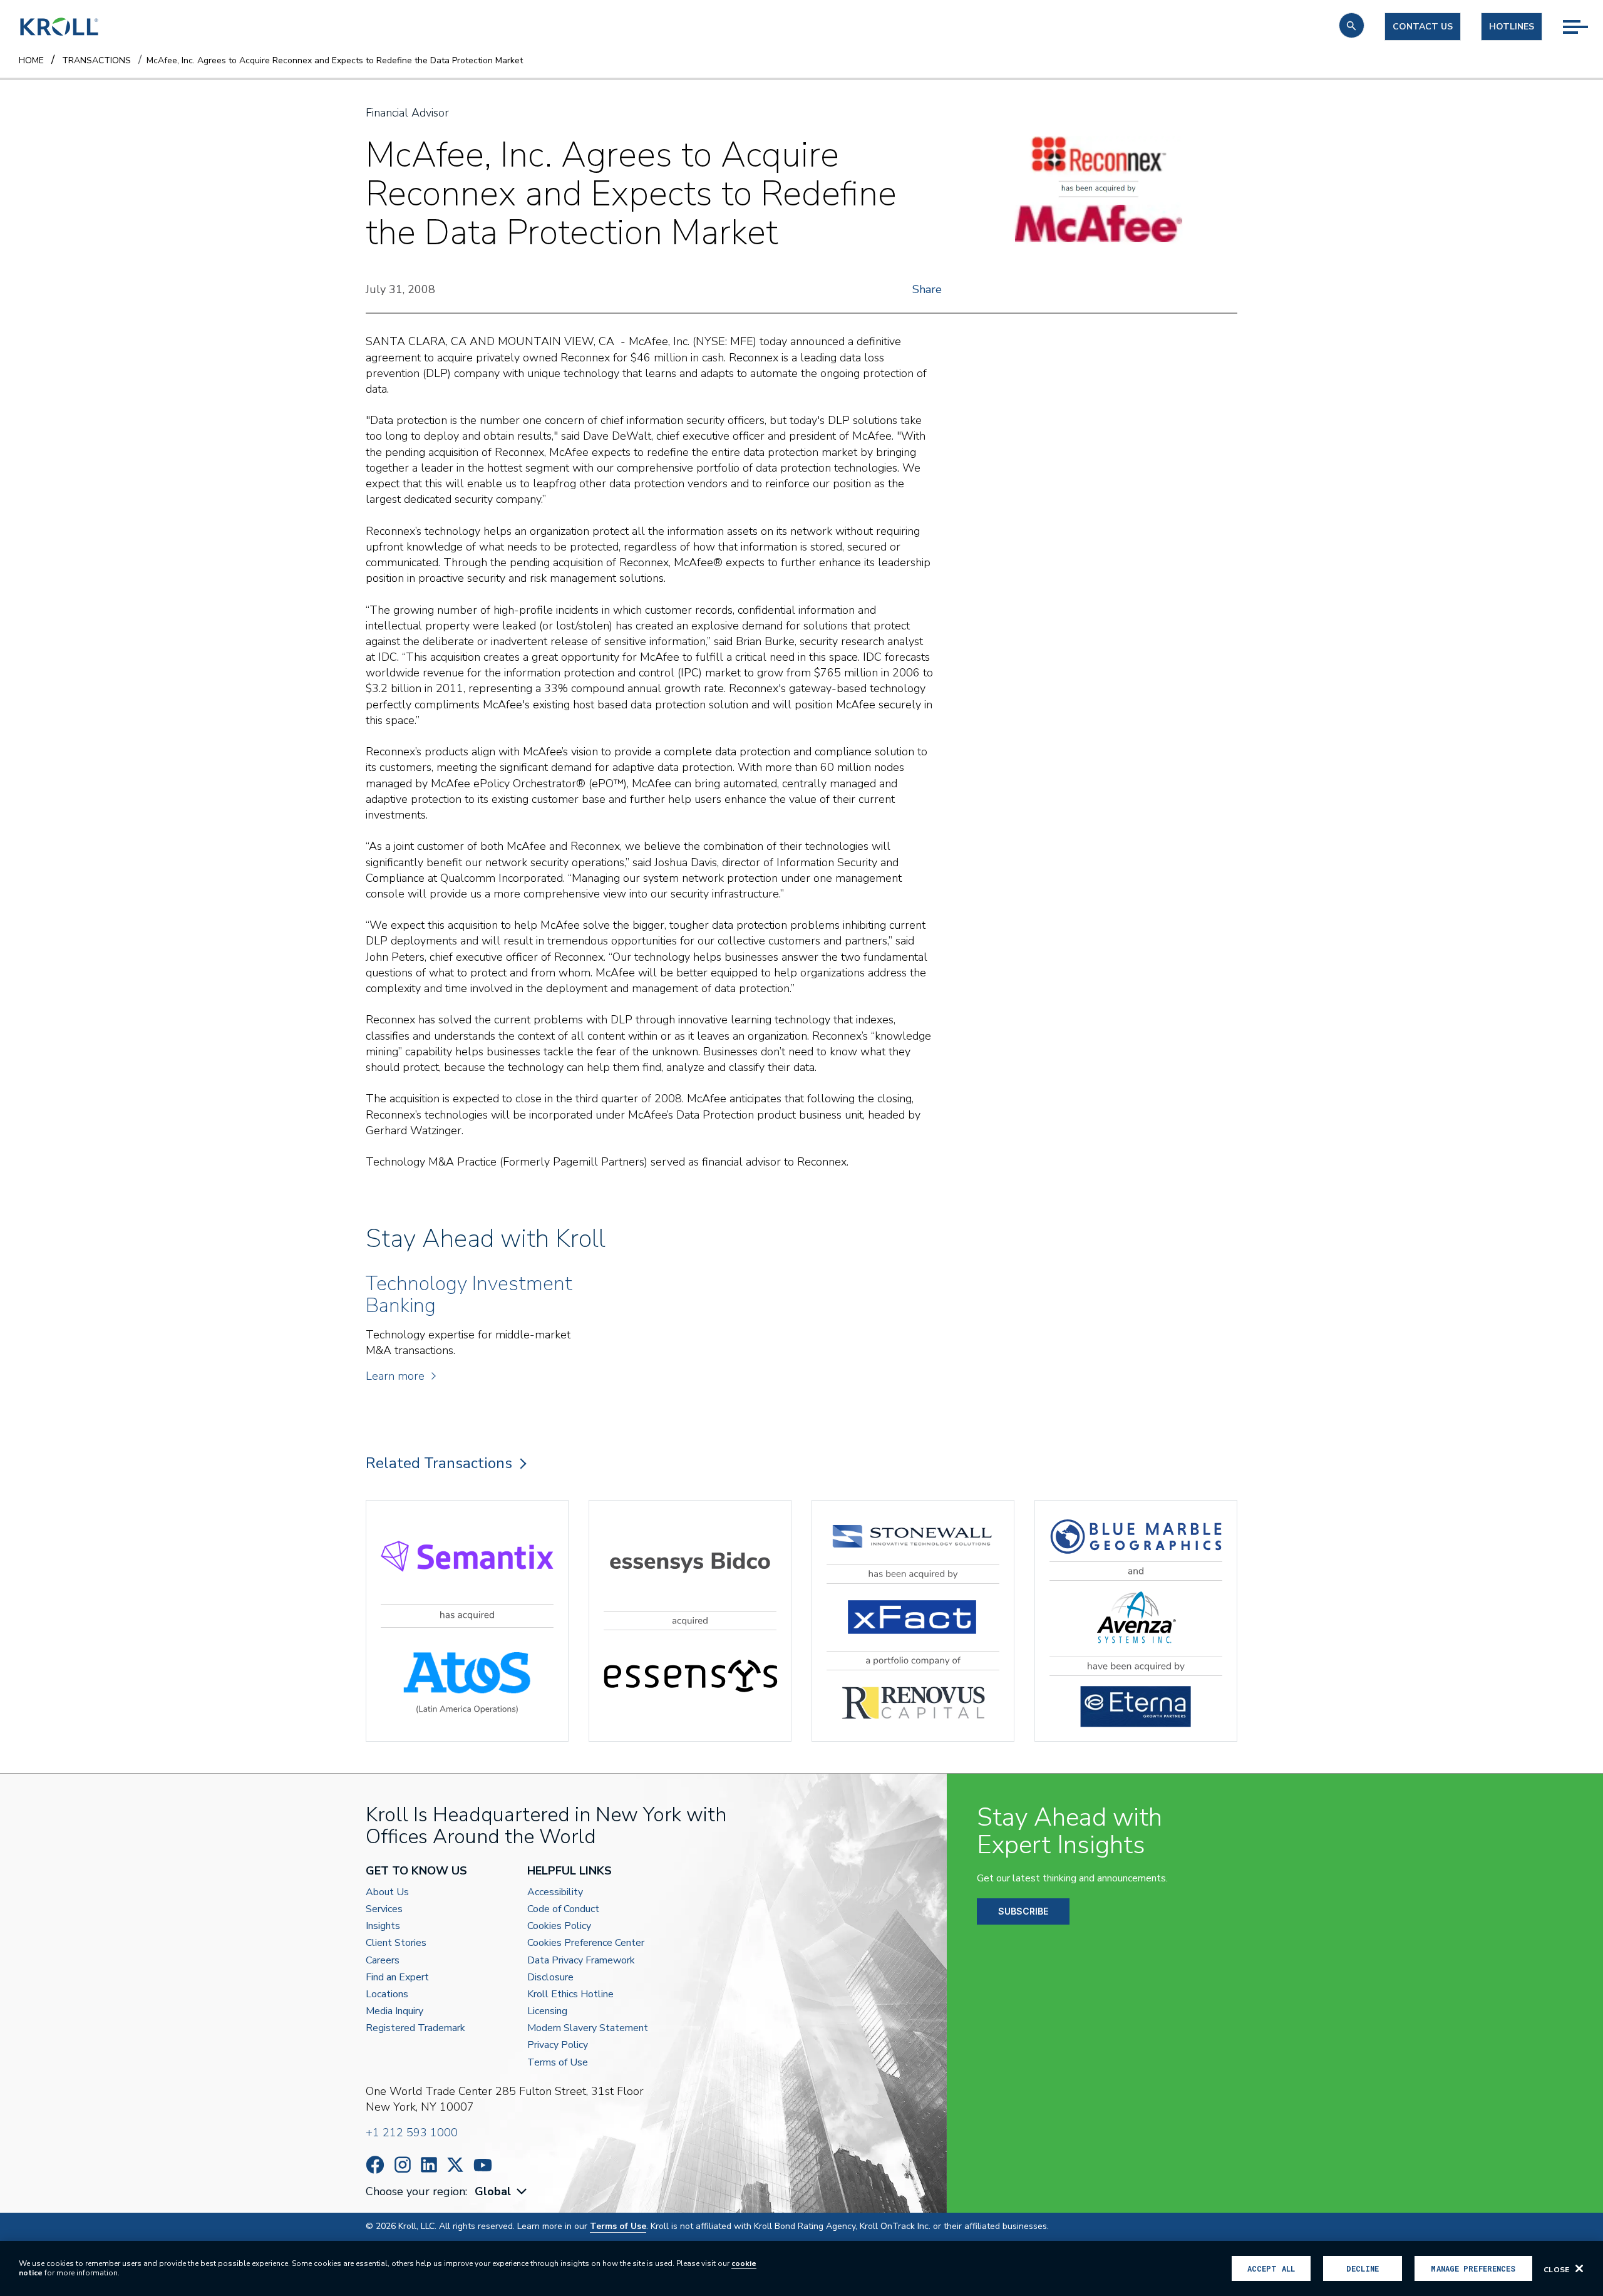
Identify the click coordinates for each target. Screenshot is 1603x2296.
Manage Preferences (1473, 2268)
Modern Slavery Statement (588, 2028)
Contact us (1423, 27)
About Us (387, 1892)
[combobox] (502, 2192)
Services (384, 1909)
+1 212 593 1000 (412, 2133)
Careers (383, 1961)
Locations (387, 1994)
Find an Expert (397, 1978)
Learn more (395, 1376)
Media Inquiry (394, 2011)
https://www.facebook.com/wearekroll (375, 2165)
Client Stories (396, 1943)
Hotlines (1512, 27)
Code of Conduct (563, 1909)
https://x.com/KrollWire (455, 2165)
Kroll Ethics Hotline (570, 1994)
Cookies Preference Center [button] (586, 1943)
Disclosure (550, 1978)
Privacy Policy (558, 2045)
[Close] (1579, 2268)
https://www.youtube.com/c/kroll (483, 2165)
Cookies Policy (559, 1926)
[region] (801, 2268)
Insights (383, 1926)
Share (927, 289)
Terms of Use (558, 2063)
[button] (1352, 25)
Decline (1363, 2268)
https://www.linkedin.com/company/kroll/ (429, 2165)
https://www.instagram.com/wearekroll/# (403, 2165)
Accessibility (555, 1892)
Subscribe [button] (1023, 1911)
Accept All (1271, 2268)
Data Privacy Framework (581, 1961)
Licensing (547, 2011)
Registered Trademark (415, 2028)
